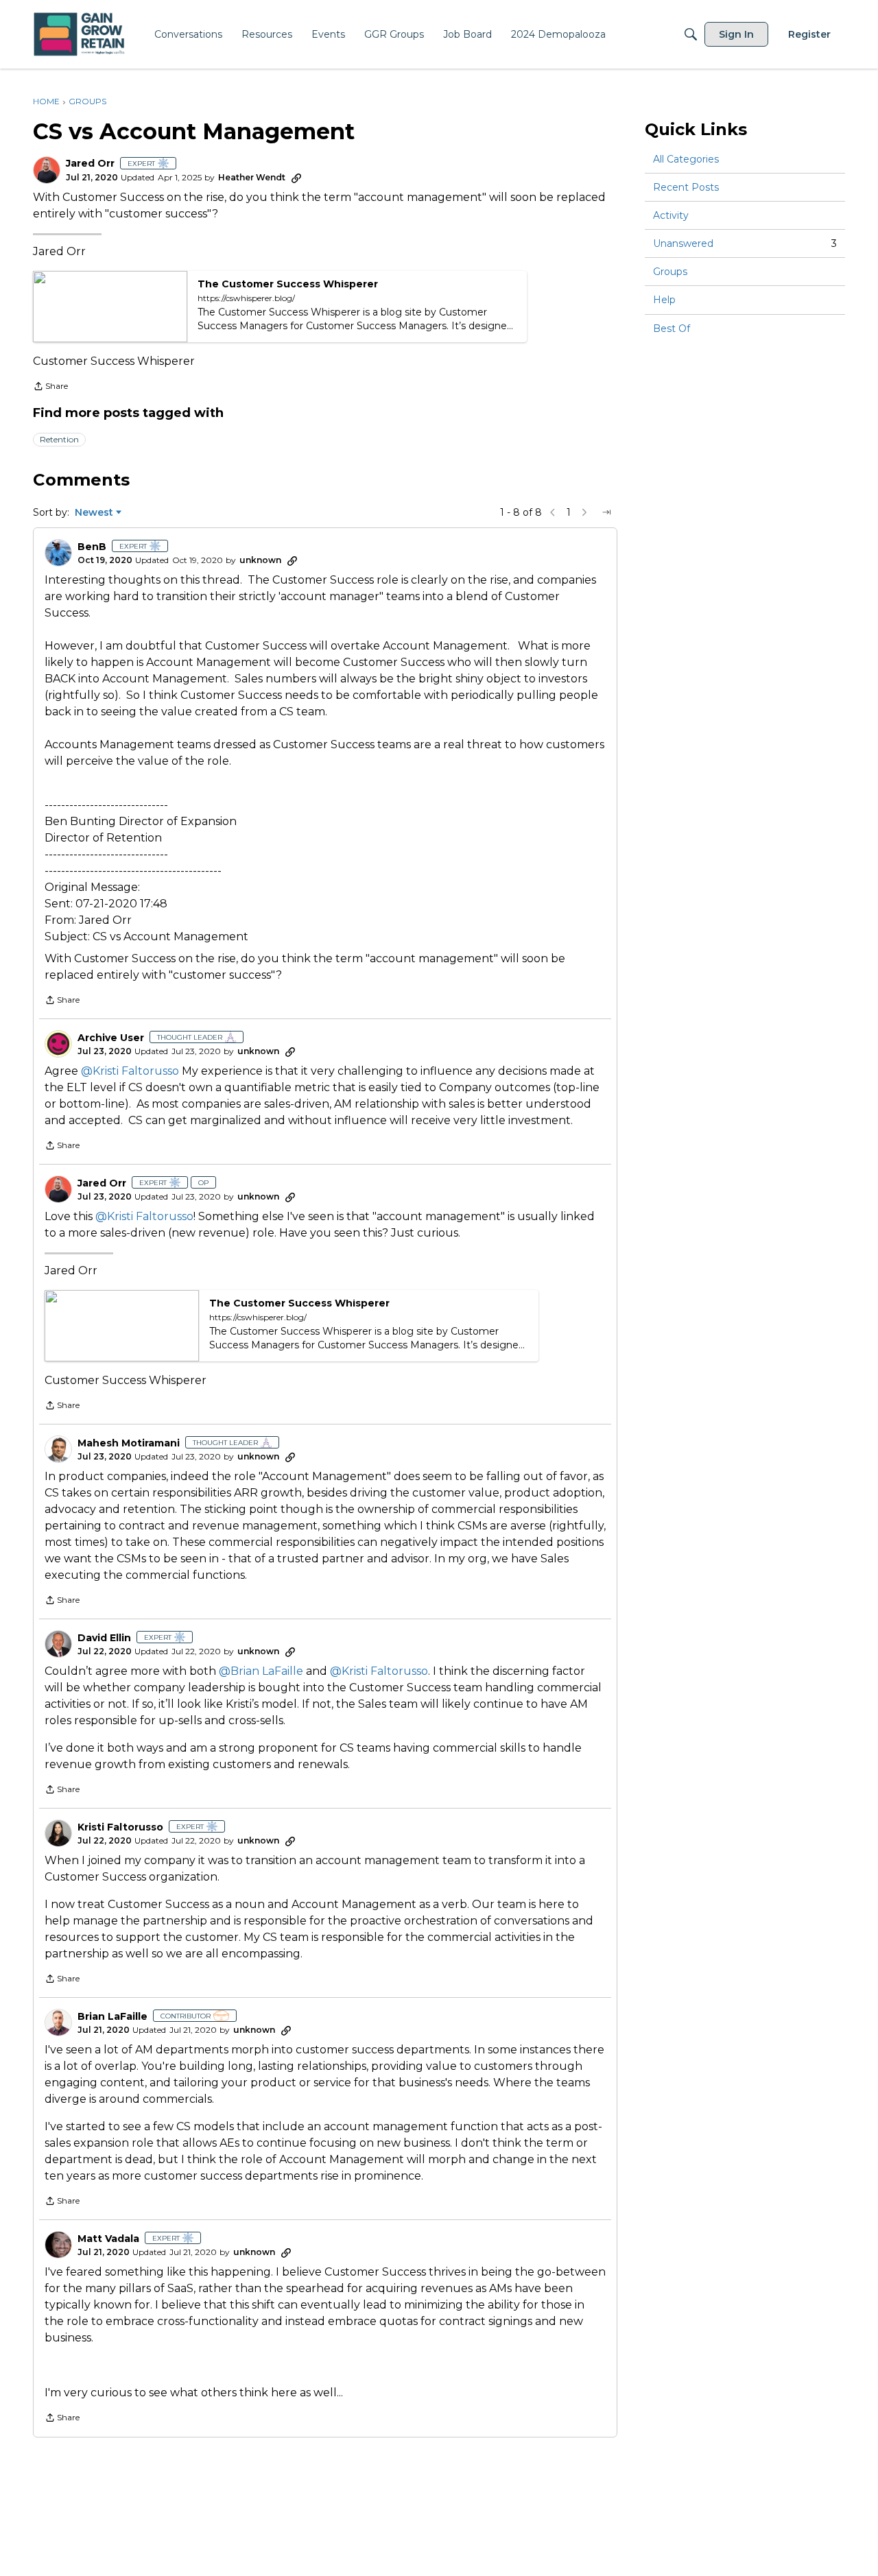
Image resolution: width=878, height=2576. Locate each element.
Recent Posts (686, 187)
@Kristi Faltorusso (130, 1071)
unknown (260, 560)
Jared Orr (90, 164)
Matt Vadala (108, 2239)
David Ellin (104, 1638)
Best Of (672, 329)
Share (50, 387)
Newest (94, 513)
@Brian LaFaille (261, 1671)
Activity (671, 215)
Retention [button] (59, 439)
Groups (670, 272)
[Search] (691, 34)
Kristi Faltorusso (120, 1827)
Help (664, 300)
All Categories (686, 159)
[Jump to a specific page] (606, 512)
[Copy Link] (296, 178)
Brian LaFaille (112, 2017)
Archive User (111, 1038)
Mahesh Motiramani (129, 1443)
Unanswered (745, 243)
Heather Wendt (252, 177)
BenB (92, 547)
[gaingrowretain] (81, 35)
